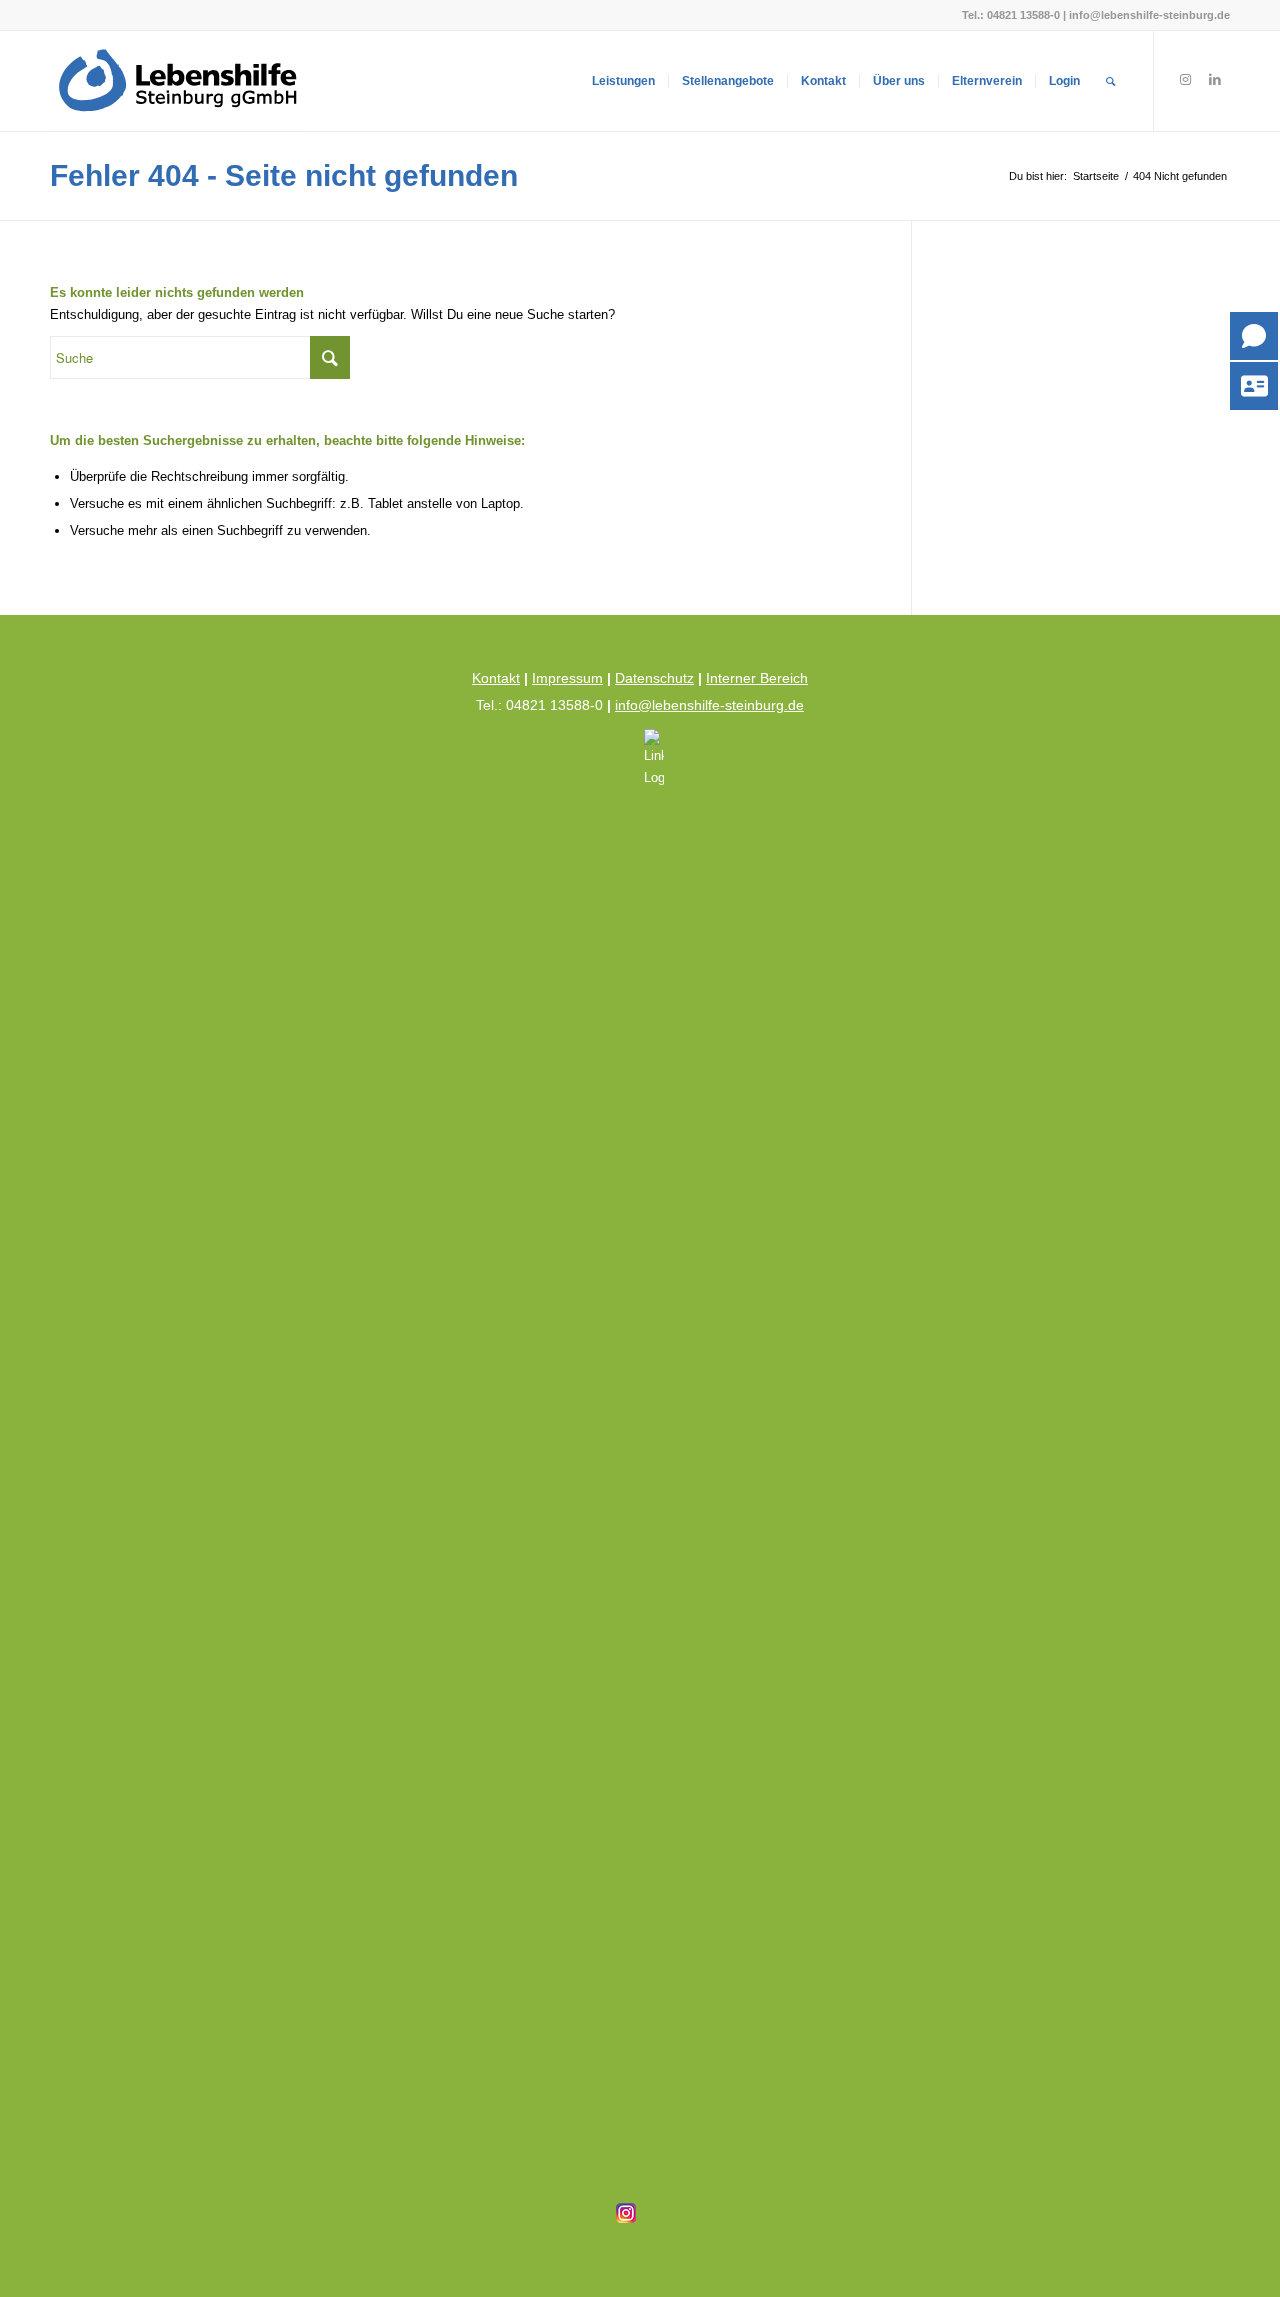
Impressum (567, 678)
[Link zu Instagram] (1185, 80)
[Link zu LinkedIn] (1215, 80)
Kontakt (496, 678)
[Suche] (1110, 81)
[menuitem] (623, 81)
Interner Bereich (757, 678)
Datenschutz (654, 678)
